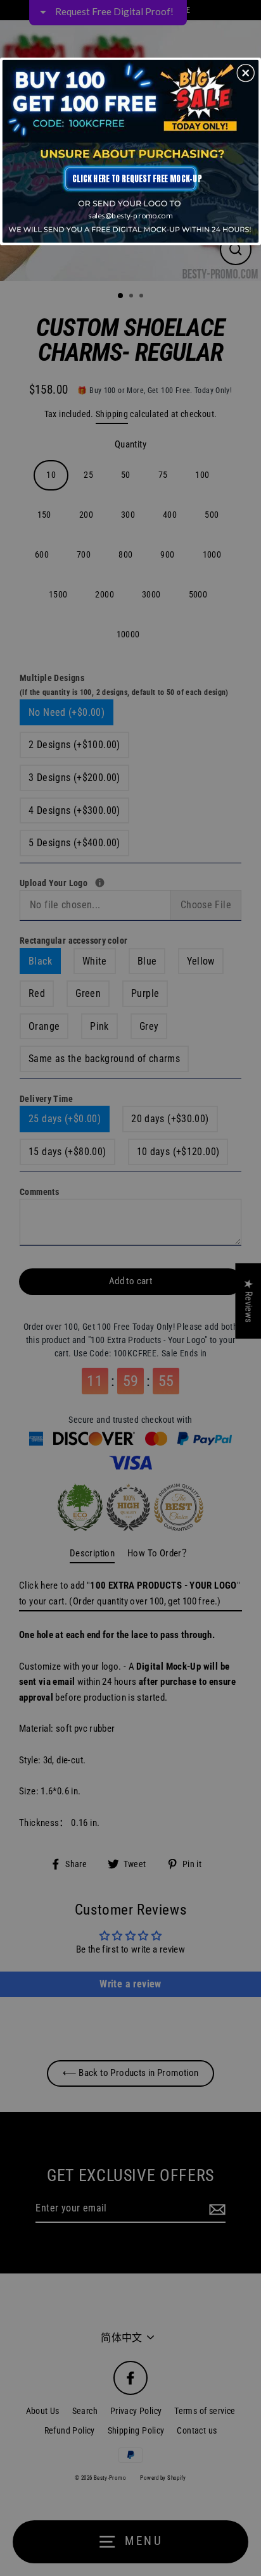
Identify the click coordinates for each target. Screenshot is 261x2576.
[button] (246, 73)
